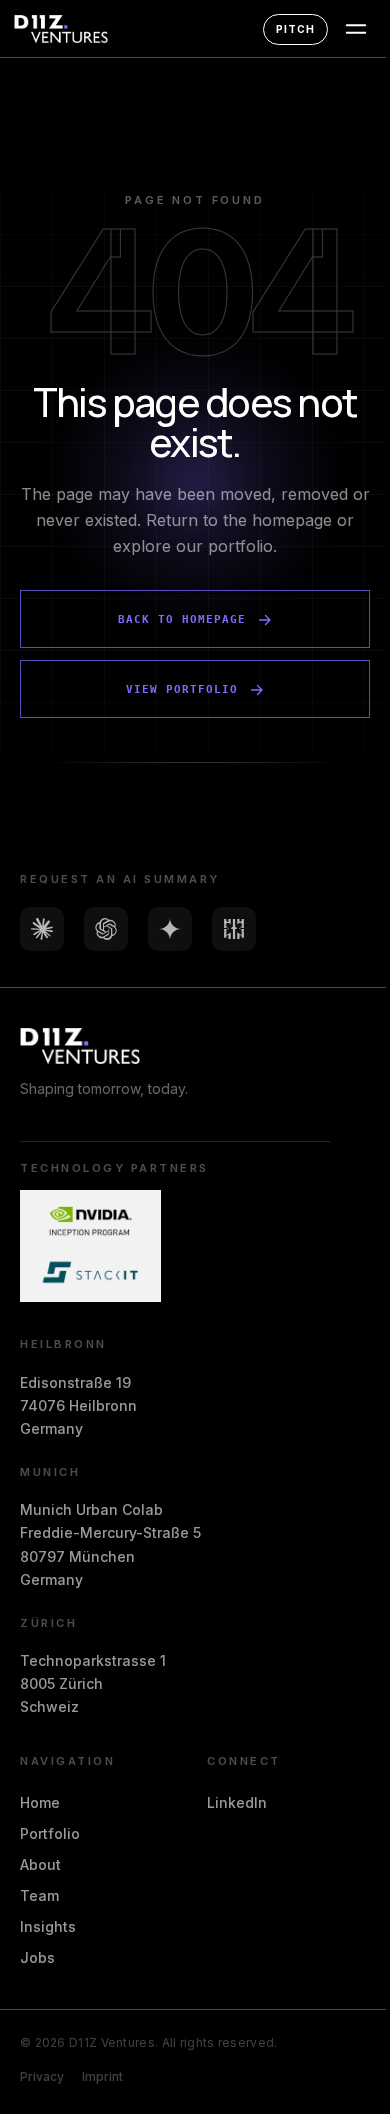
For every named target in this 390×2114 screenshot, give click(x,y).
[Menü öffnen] (356, 29)
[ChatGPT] (106, 929)
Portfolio (50, 1833)
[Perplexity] (234, 929)
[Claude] (42, 929)
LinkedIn (237, 1802)
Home (40, 1802)
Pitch (295, 29)
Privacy (42, 2076)
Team (39, 1895)
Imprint (102, 2076)
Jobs (37, 1957)
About (40, 1864)
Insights (48, 1926)
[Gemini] (170, 929)
